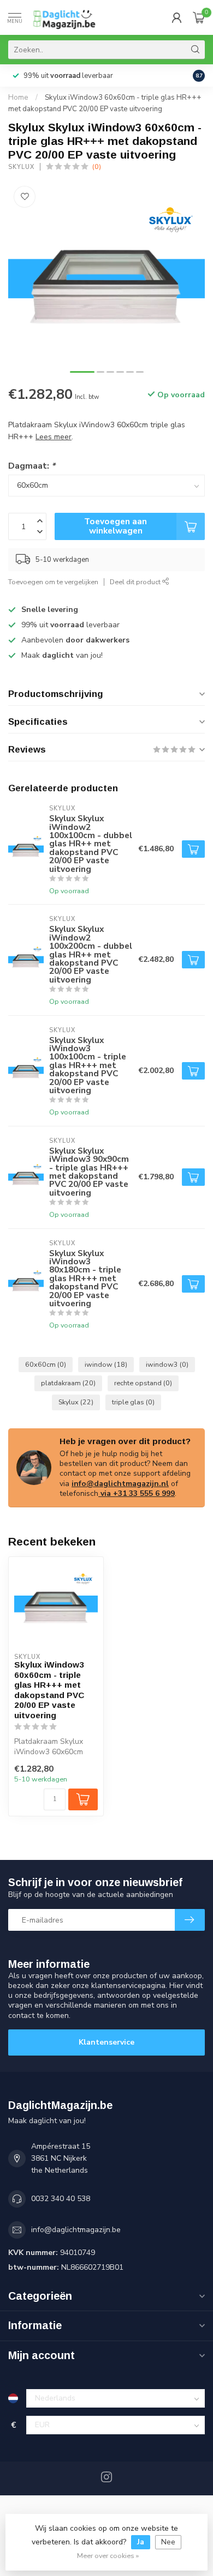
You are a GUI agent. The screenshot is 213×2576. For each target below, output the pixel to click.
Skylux (21, 167)
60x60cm (46, 1364)
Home (18, 98)
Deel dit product (136, 582)
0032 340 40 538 (61, 2199)
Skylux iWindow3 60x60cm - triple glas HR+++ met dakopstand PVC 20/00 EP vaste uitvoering (49, 1690)
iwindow (106, 1364)
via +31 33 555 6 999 (137, 1493)
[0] (199, 17)
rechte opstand (143, 1383)
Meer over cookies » (108, 2556)
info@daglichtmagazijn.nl (120, 1484)
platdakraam (68, 1383)
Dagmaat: (32, 466)
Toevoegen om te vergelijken (53, 582)
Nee (168, 2542)
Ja (141, 2542)
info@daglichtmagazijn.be (76, 2230)
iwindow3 (167, 1364)
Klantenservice (106, 2042)
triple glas (133, 1402)
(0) (97, 166)
